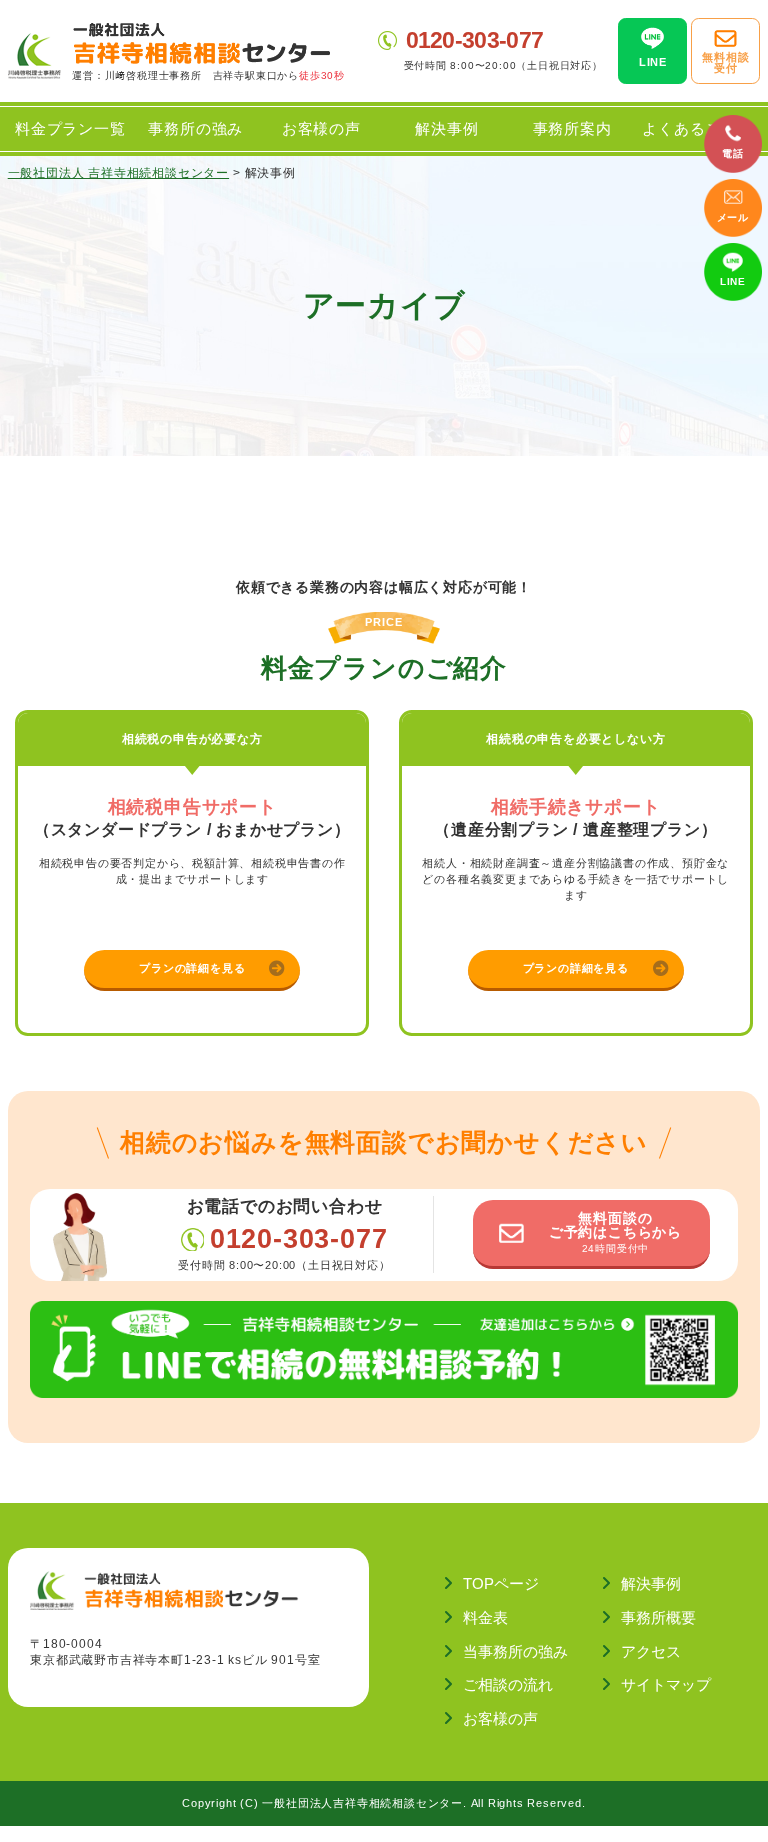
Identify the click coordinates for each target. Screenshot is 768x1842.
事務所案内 (572, 128)
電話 (733, 153)
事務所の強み (195, 128)
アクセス (651, 1651)
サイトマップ (666, 1684)
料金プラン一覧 (70, 128)
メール (733, 217)
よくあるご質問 (697, 128)
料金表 (485, 1617)
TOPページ (501, 1583)
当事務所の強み (515, 1651)
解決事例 (446, 128)
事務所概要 (658, 1617)
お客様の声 (321, 128)
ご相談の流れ (508, 1684)
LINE (733, 281)
